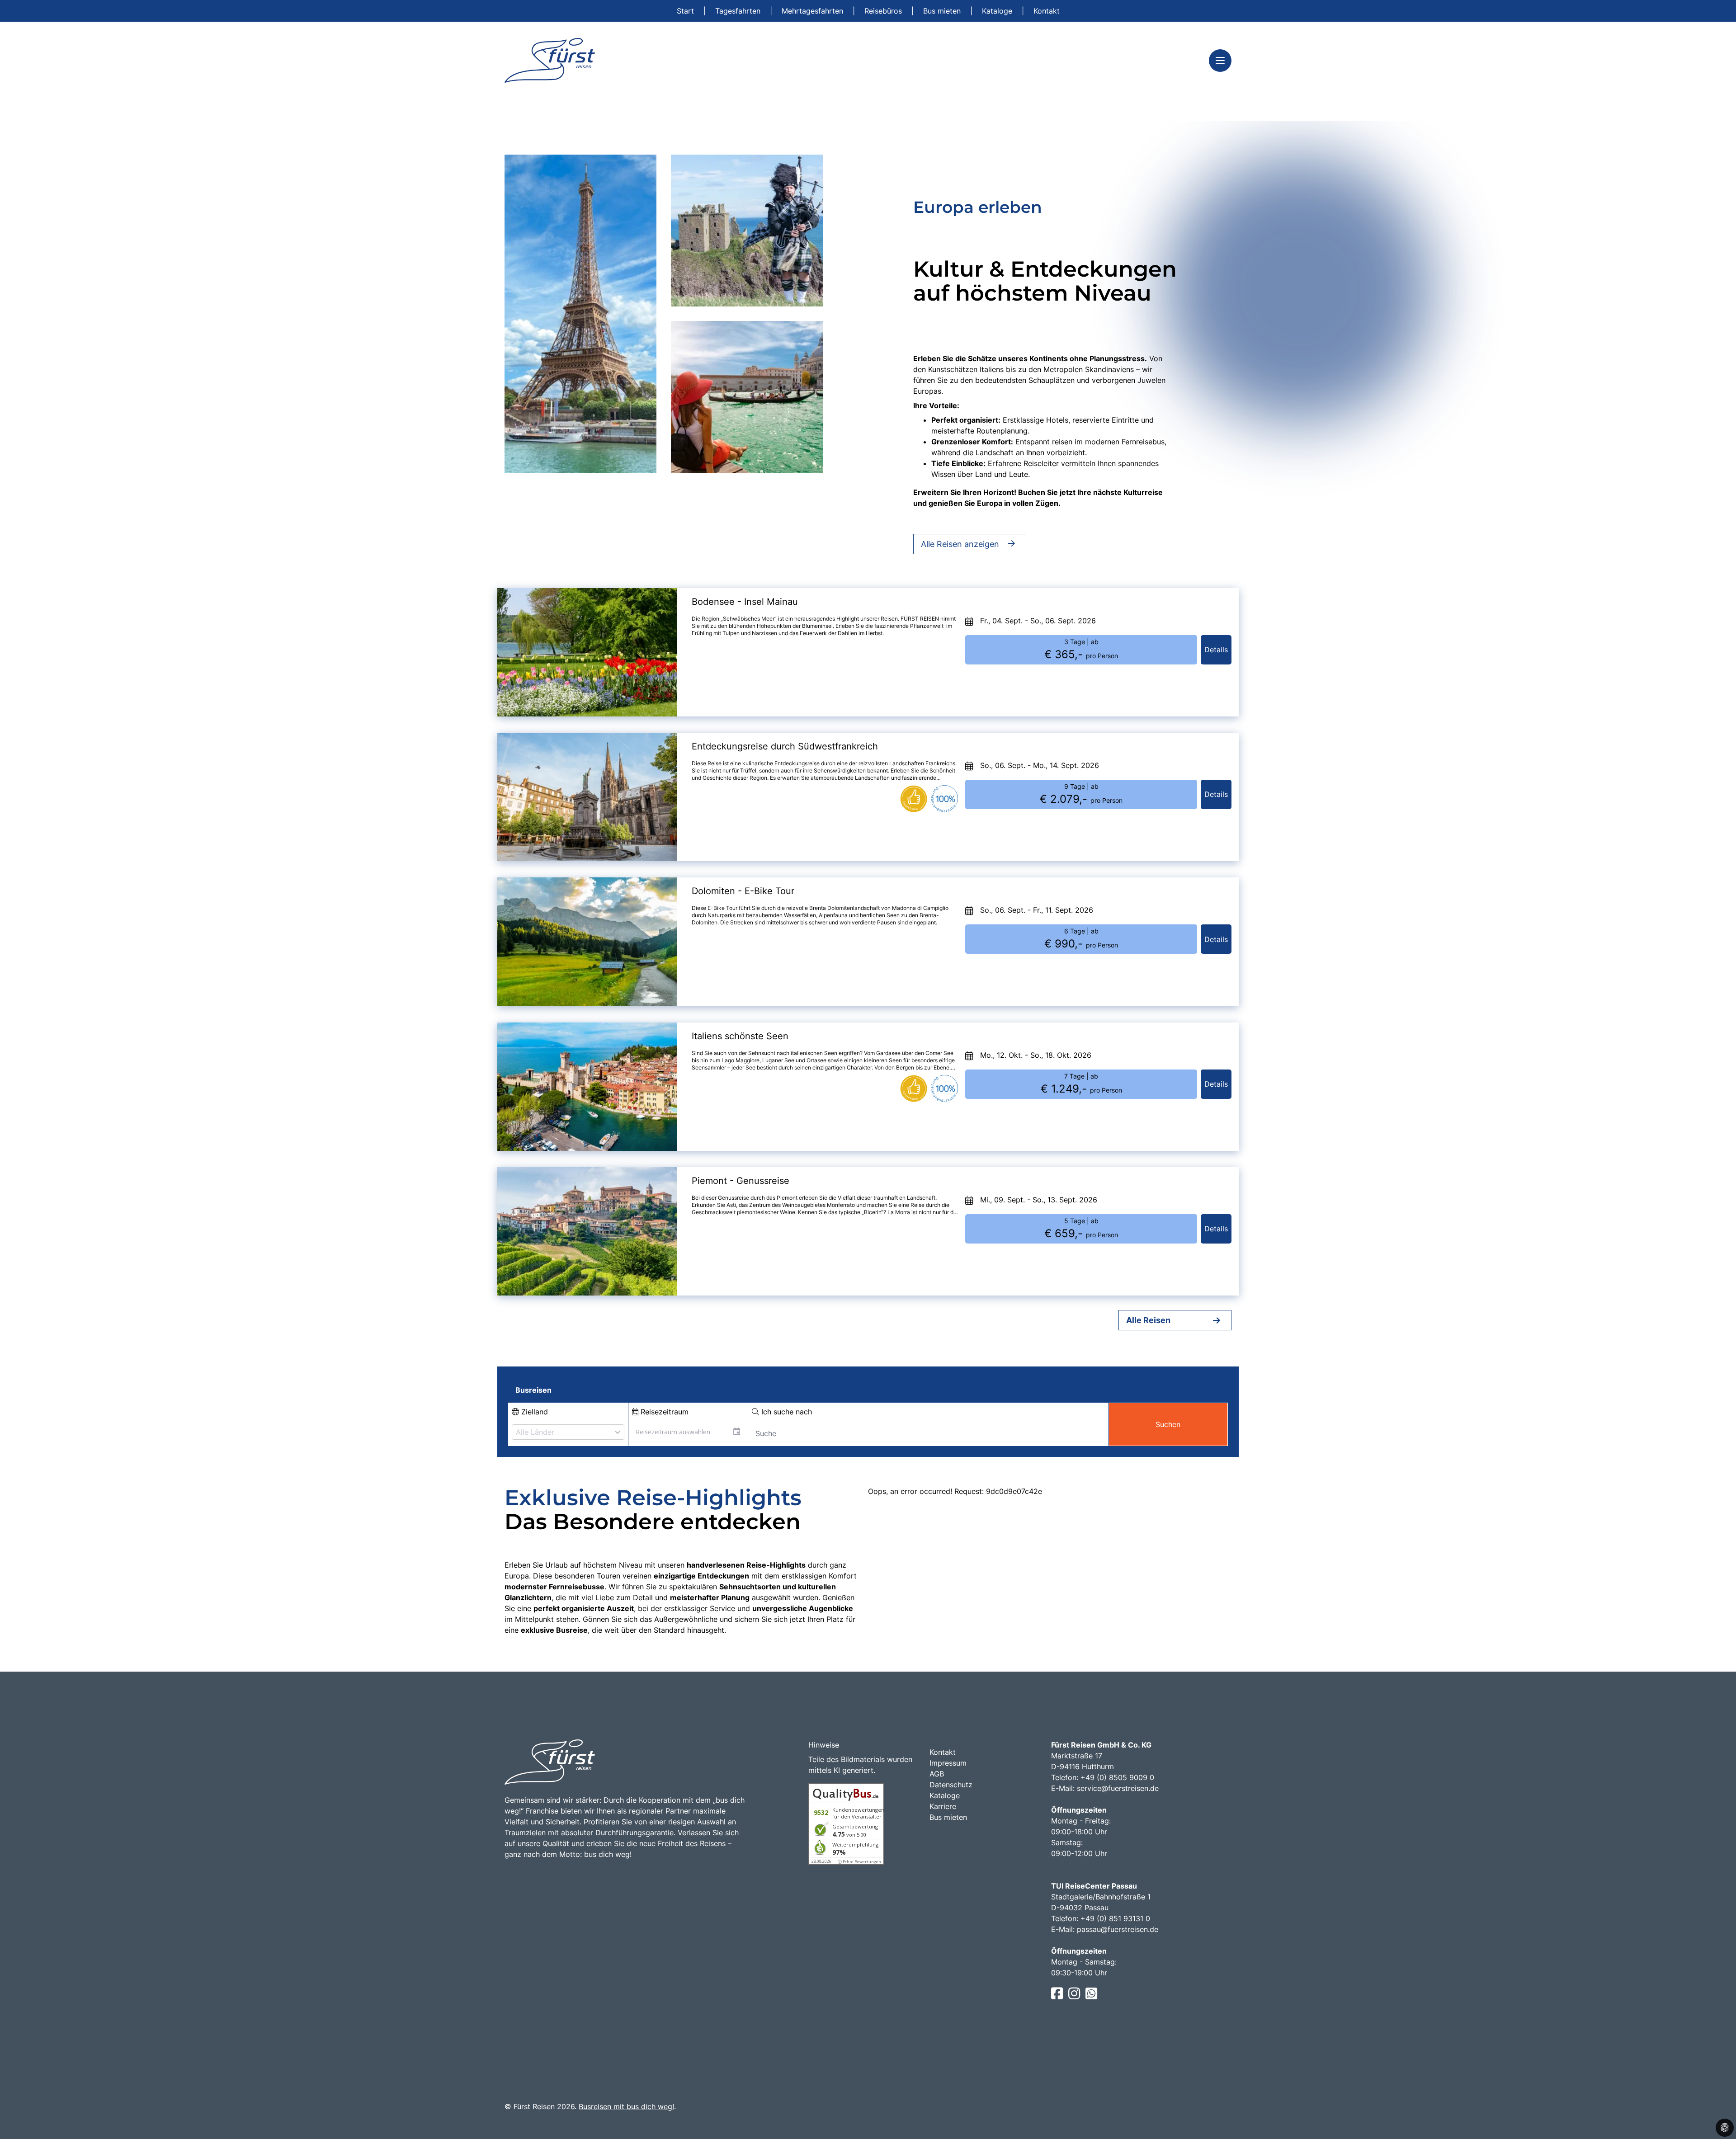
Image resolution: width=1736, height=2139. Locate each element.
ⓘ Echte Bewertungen (859, 1862)
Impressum (948, 1763)
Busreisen (533, 1390)
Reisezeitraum (663, 1412)
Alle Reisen (1148, 1320)
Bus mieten (943, 11)
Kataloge (998, 11)
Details (1216, 650)
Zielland (533, 1412)
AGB (937, 1774)
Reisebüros (884, 11)
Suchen (1168, 1424)
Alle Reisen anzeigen (960, 544)
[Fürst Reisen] (550, 60)
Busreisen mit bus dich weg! (626, 2106)
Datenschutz (951, 1785)
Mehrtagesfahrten (814, 11)
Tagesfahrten (739, 11)
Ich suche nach (785, 1412)
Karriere (943, 1806)
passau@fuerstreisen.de (1118, 1929)
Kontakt (1047, 11)
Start (686, 11)
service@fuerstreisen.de (1118, 1788)
